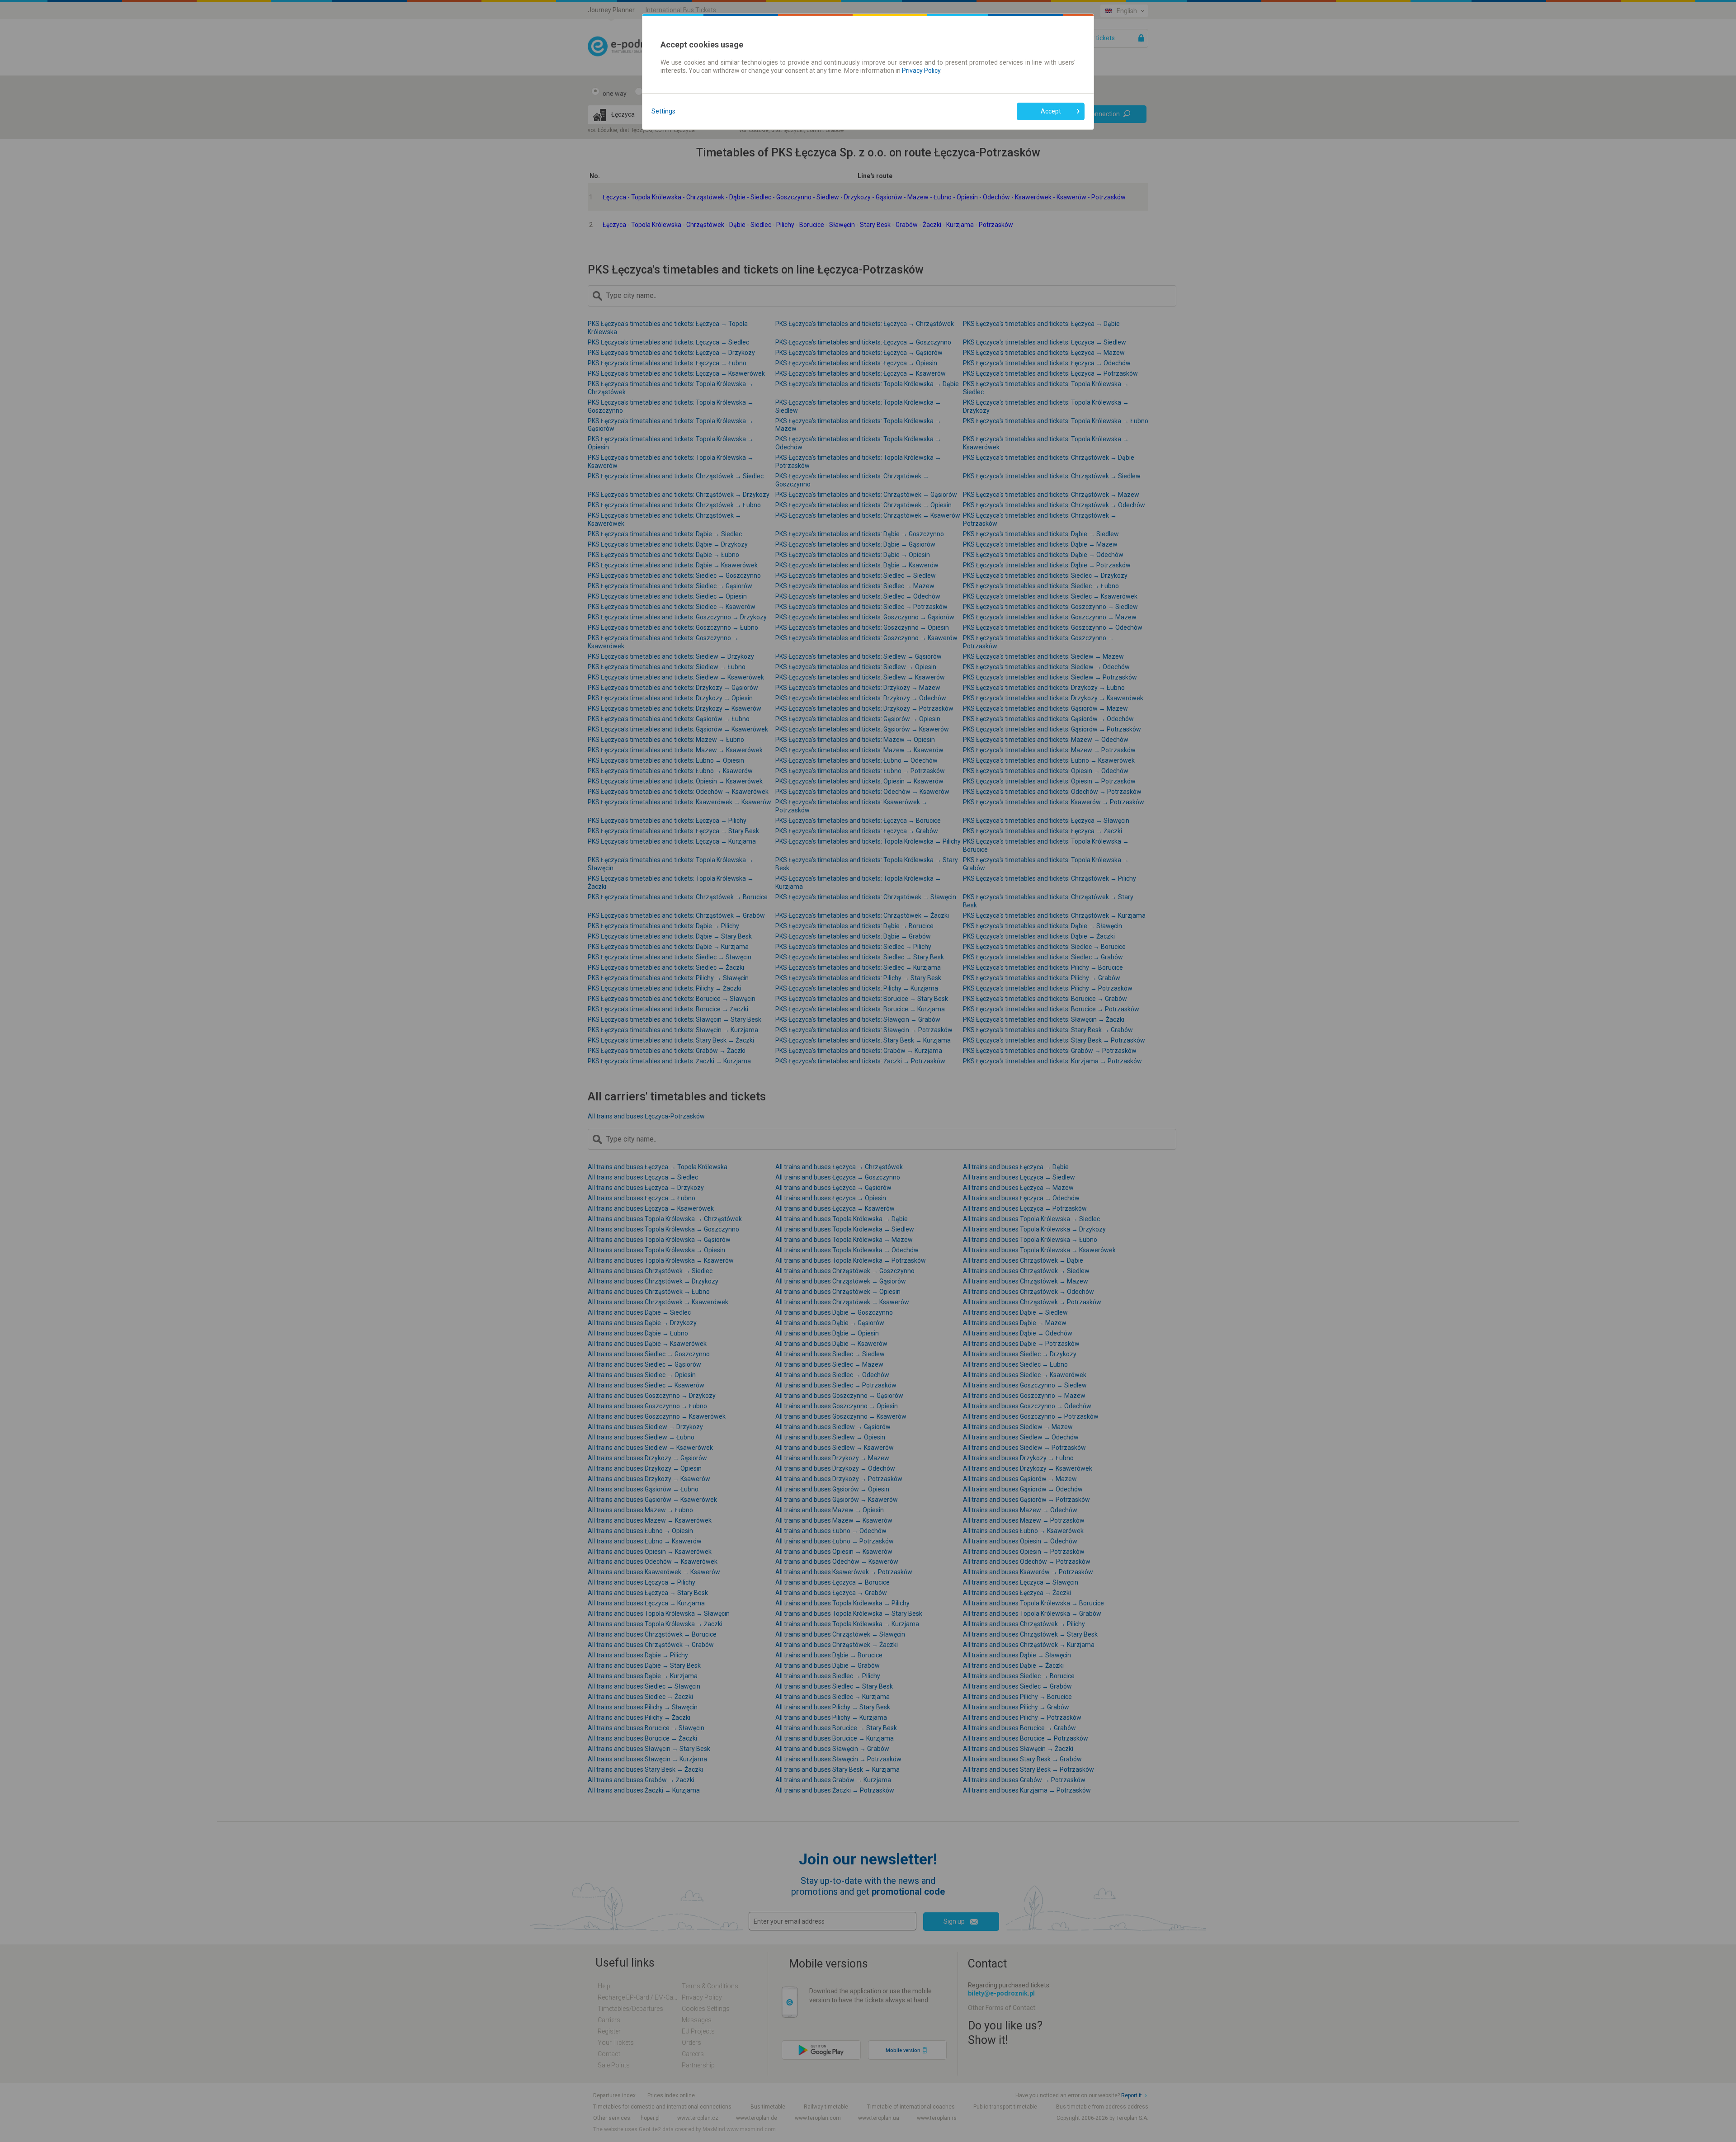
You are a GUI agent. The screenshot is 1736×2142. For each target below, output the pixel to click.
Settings (663, 111)
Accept (1051, 111)
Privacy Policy (921, 71)
